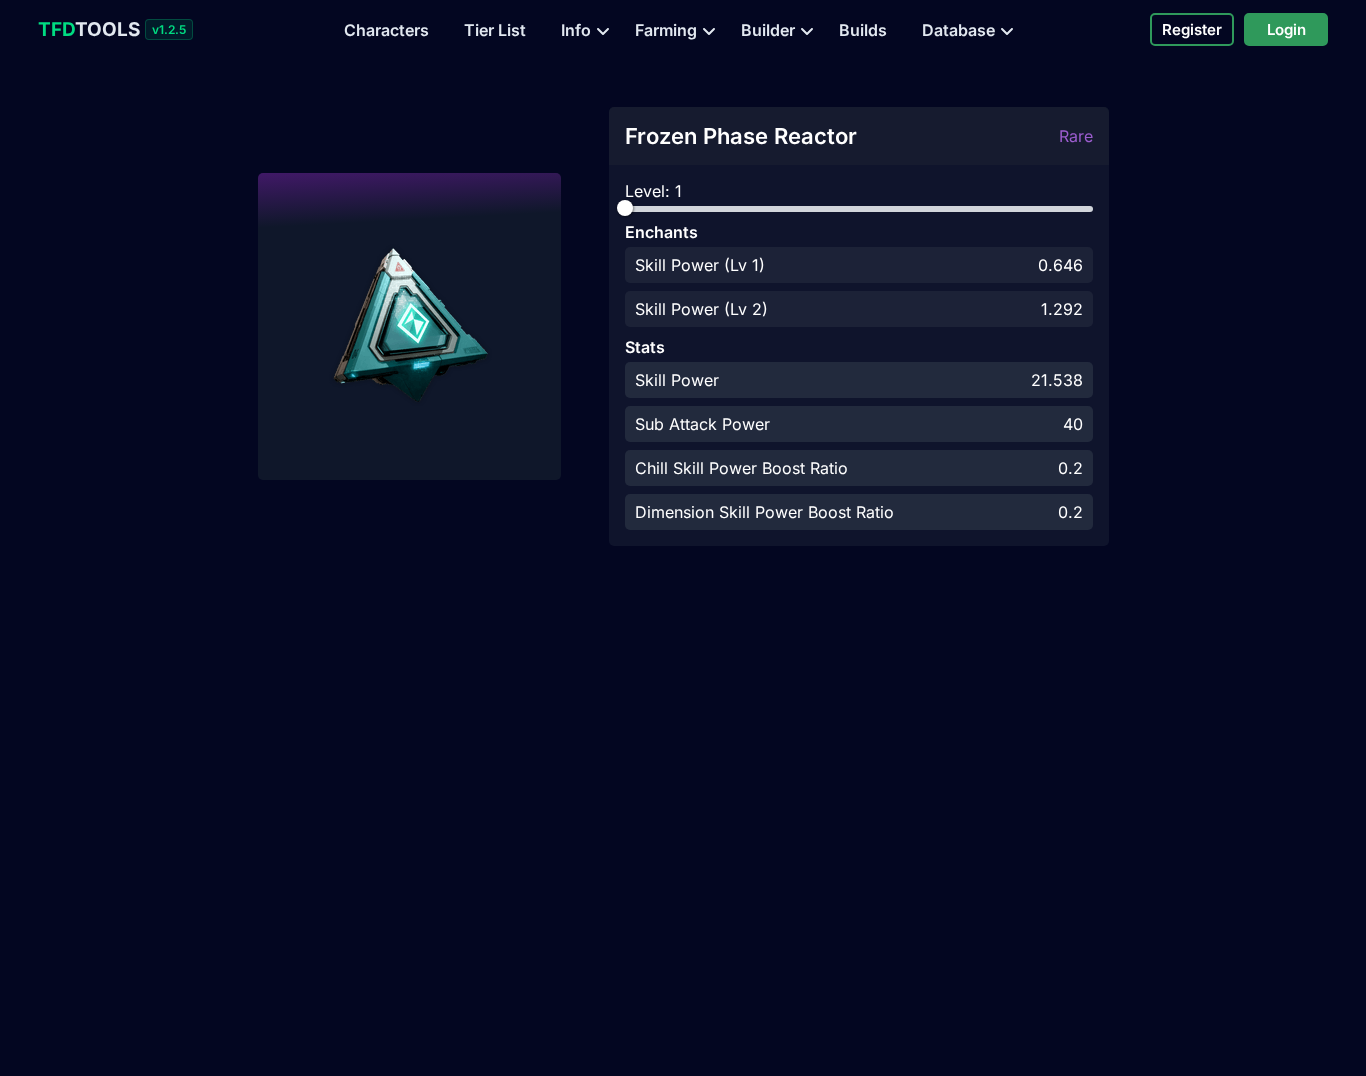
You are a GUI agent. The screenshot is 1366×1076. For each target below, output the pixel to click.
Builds (863, 30)
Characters (386, 30)
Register (1192, 29)
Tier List (495, 30)
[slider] (625, 208)
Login (1286, 29)
